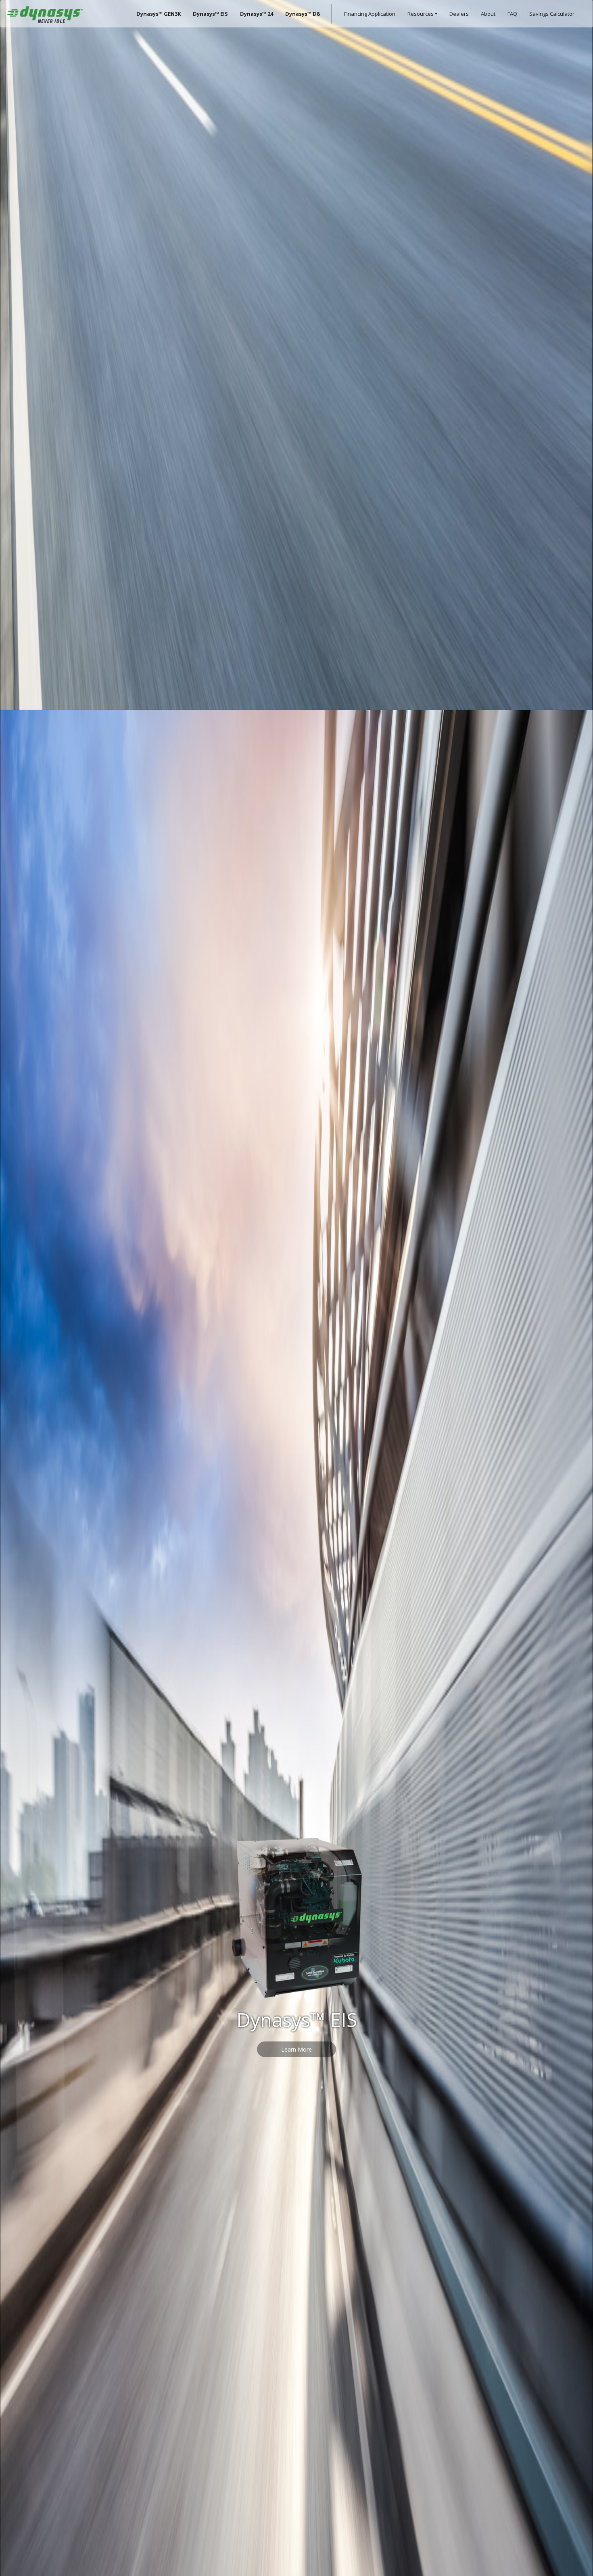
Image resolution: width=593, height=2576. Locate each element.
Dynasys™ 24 (257, 14)
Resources (421, 14)
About (488, 14)
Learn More (296, 1340)
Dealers (459, 14)
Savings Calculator (552, 14)
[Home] (45, 14)
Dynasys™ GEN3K (159, 14)
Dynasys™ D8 (302, 14)
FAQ (512, 14)
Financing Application (370, 14)
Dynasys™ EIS (210, 14)
